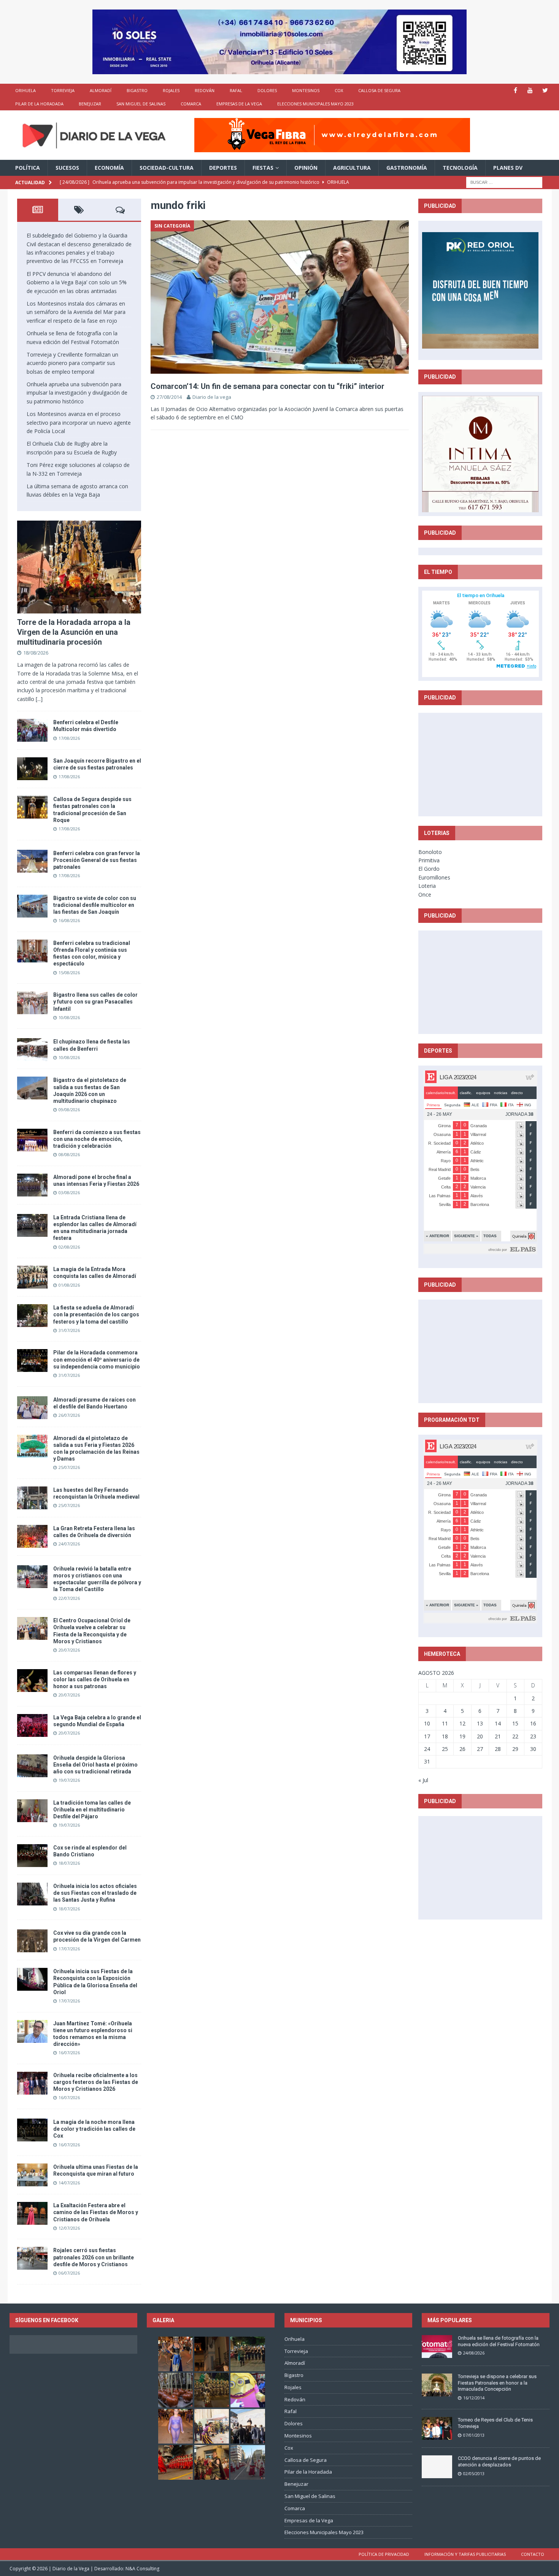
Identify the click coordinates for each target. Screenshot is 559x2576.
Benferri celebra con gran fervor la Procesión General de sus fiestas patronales (97, 860)
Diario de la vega (212, 397)
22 (515, 1736)
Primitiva (429, 860)
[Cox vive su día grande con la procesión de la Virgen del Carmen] (32, 1941)
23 (533, 1736)
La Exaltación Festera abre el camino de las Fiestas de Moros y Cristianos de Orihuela (96, 2212)
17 (427, 1736)
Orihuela (25, 90)
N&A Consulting (142, 2569)
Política (28, 168)
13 (480, 1723)
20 (480, 1736)
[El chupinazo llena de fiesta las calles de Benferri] (32, 1050)
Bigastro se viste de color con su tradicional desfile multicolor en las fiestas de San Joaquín (95, 905)
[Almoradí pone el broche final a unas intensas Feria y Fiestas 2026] (32, 1185)
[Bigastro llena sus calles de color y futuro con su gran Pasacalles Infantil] (32, 1003)
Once (425, 895)
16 (533, 1723)
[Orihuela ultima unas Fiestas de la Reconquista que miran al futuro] (32, 2175)
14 (498, 1723)
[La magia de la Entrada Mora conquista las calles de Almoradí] (32, 1277)
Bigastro (137, 90)
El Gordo (429, 869)
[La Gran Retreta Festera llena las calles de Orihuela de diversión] (32, 1536)
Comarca (191, 104)
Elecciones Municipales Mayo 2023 (315, 104)
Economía (109, 168)
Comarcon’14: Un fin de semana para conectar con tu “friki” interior (268, 386)
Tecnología (460, 168)
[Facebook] (515, 90)
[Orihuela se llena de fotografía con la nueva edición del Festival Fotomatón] (437, 2347)
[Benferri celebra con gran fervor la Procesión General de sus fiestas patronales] (32, 861)
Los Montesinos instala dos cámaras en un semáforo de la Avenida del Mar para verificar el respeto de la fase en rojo (76, 312)
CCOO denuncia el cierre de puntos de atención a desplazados (499, 2461)
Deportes (223, 168)
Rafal (236, 90)
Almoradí (101, 90)
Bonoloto (430, 852)
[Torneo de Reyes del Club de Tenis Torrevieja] (437, 2428)
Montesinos (306, 90)
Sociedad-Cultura (167, 168)
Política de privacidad (384, 2554)
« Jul (423, 1780)
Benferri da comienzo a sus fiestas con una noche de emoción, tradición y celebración (97, 1139)
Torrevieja (63, 90)
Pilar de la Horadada (39, 104)
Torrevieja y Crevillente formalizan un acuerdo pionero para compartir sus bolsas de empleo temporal (72, 363)
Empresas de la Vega (239, 104)
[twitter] (545, 90)
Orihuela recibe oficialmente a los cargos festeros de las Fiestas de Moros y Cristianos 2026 (96, 2082)
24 (427, 1749)
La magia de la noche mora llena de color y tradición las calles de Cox (94, 2129)
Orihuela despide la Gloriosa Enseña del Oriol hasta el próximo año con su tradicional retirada (95, 1765)
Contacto (533, 2554)
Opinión (306, 168)
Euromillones (434, 877)
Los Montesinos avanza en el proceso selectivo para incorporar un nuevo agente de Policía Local (79, 422)
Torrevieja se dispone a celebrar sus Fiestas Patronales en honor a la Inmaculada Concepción (497, 2383)
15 (515, 1723)
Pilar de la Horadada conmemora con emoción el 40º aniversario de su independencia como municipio (97, 1359)
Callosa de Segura (379, 90)
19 (462, 1736)
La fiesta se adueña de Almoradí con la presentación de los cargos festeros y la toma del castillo (96, 1314)
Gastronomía (407, 168)
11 (445, 1723)
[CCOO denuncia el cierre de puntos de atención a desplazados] (437, 2467)
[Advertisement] (480, 764)
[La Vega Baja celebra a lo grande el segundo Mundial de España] (32, 1725)
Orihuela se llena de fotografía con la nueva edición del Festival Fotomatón (499, 2341)
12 (462, 1723)
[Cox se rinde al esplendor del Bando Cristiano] (32, 1856)
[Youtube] (530, 90)
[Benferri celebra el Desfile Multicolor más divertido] (32, 730)
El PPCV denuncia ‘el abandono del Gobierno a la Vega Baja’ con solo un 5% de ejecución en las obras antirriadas (77, 282)
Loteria (427, 886)
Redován (205, 90)
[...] (39, 699)
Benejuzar (90, 104)
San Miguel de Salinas (141, 104)
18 (445, 1736)
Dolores (267, 90)
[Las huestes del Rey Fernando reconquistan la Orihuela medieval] (32, 1498)
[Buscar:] (504, 182)
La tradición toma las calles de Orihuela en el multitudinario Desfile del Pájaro (92, 1810)
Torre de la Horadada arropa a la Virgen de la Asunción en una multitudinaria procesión (74, 632)
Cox (339, 90)
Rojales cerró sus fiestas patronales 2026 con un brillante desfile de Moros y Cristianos (94, 2257)
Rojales (171, 90)
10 (427, 1723)
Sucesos (67, 168)
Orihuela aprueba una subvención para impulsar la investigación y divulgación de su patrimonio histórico (77, 393)
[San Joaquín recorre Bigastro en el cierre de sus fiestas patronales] (32, 769)
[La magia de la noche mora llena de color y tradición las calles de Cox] (32, 2130)
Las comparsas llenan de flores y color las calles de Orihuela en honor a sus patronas (95, 1679)
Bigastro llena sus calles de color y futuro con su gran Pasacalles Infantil (95, 1002)
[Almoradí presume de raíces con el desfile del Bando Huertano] (32, 1408)
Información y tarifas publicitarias (465, 2554)
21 (498, 1736)
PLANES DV (508, 168)
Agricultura (352, 168)
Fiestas (263, 168)
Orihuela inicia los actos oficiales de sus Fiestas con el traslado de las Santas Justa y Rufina (95, 1893)
